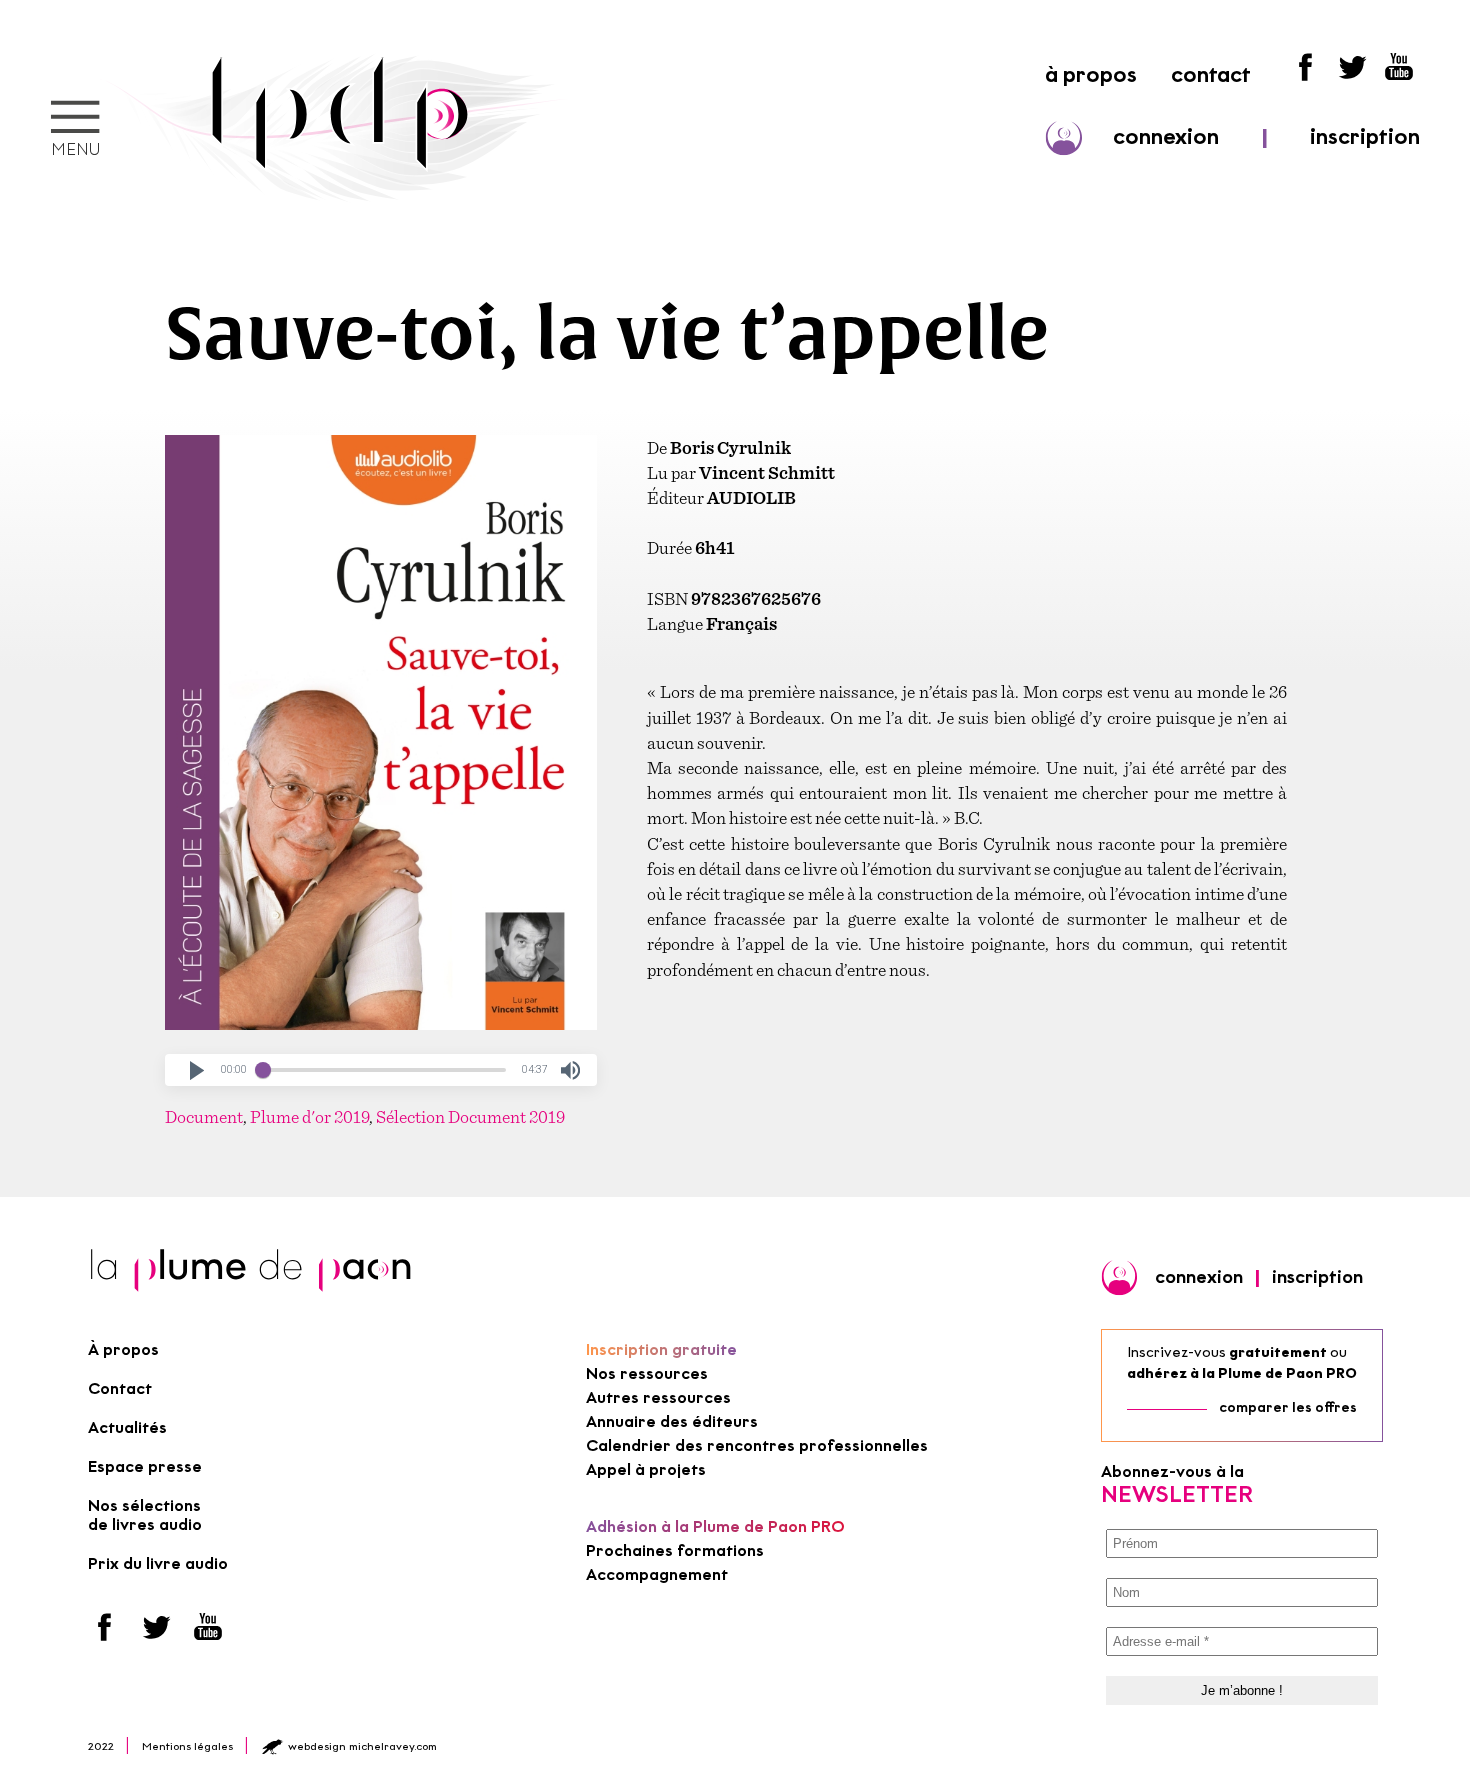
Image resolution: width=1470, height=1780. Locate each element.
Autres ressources (658, 1397)
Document (204, 1116)
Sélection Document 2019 (470, 1116)
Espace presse (145, 1466)
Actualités (127, 1427)
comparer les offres (1288, 1407)
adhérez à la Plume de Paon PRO (1242, 1373)
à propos (1091, 74)
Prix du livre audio (158, 1563)
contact (1211, 74)
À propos (123, 1349)
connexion (1166, 136)
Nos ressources (647, 1373)
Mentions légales (187, 1746)
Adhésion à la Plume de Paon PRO (715, 1526)
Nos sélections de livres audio (145, 1515)
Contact (120, 1388)
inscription (1365, 136)
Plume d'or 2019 (309, 1116)
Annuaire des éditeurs (672, 1421)
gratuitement (1278, 1352)
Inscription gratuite (661, 1349)
